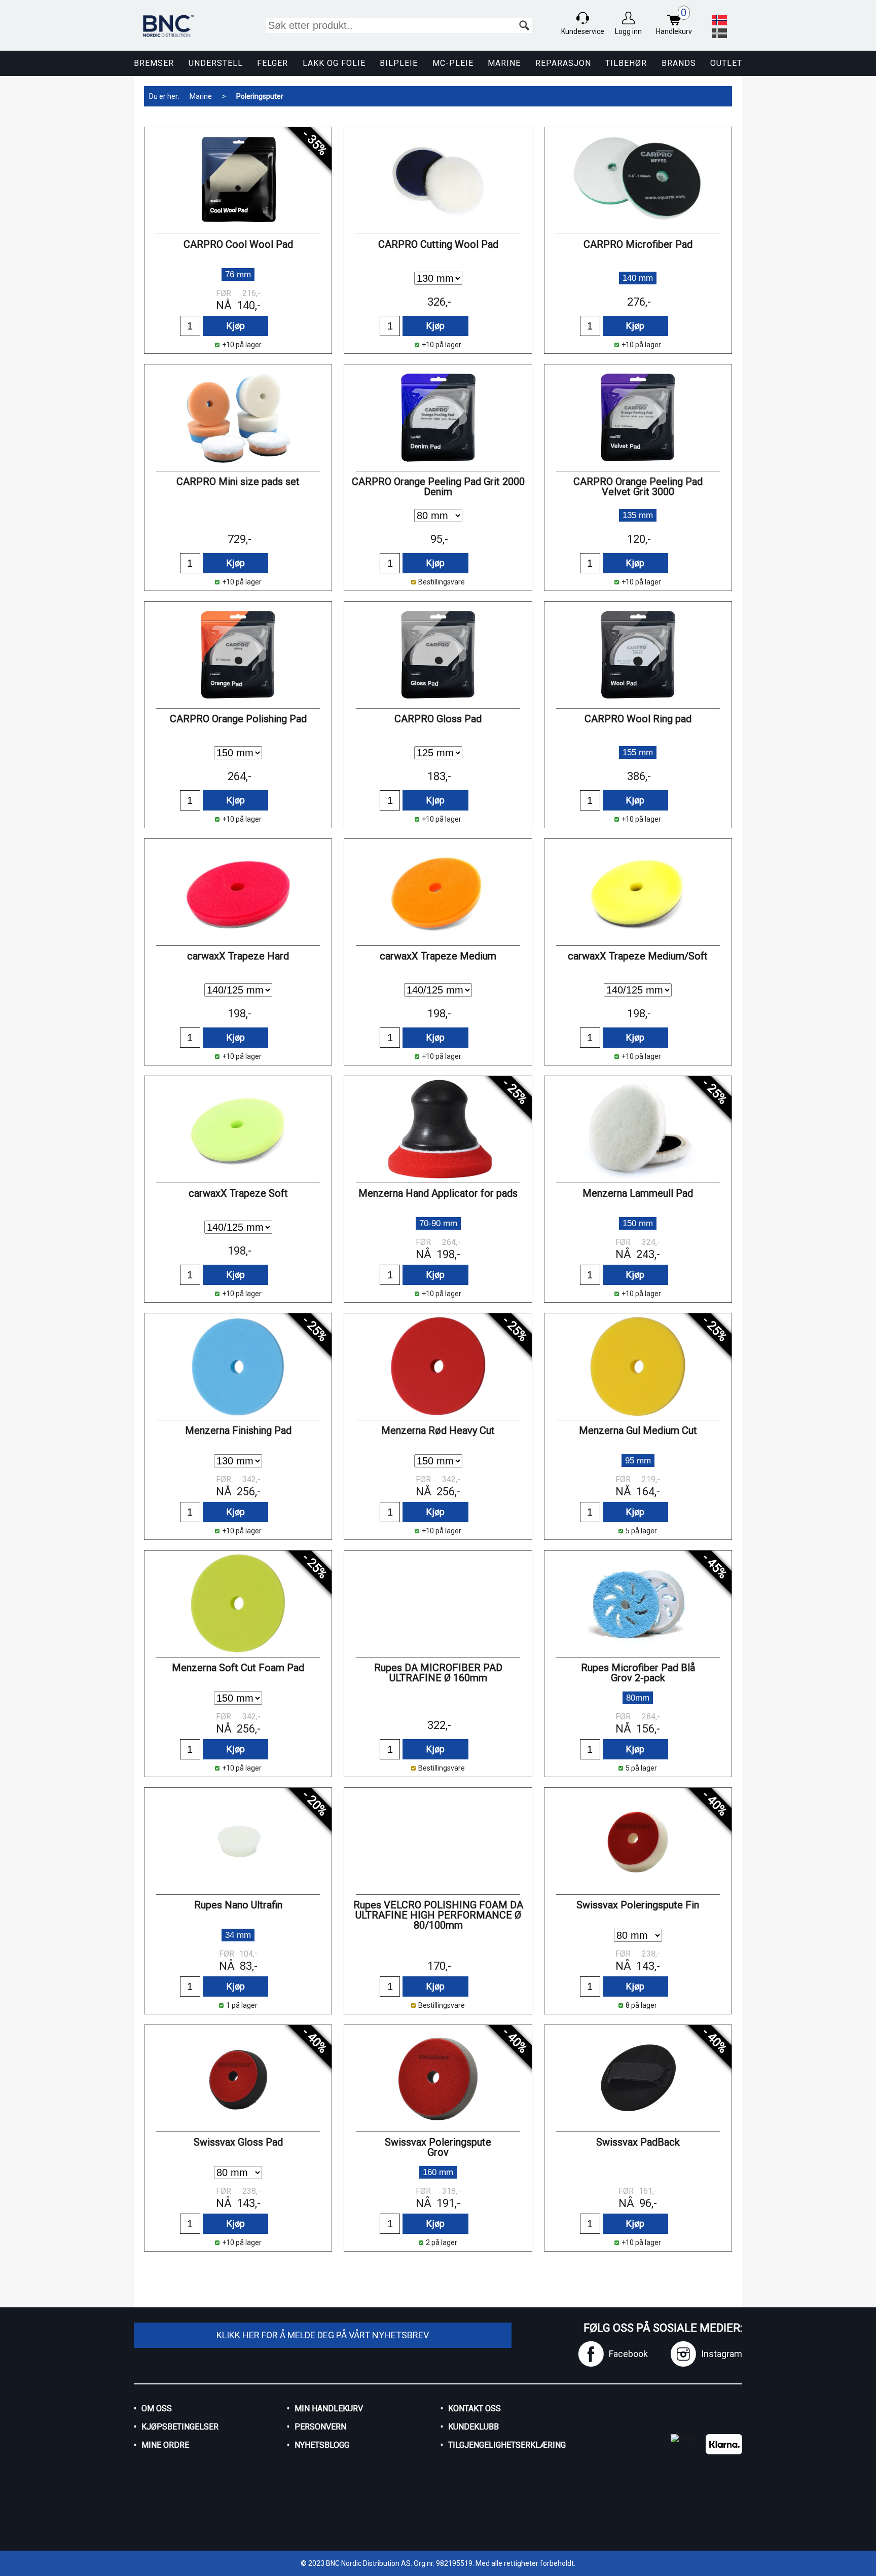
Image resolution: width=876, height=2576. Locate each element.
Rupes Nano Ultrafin (238, 1905)
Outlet (726, 63)
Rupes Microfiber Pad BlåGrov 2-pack (638, 1673)
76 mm (238, 274)
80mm (638, 1698)
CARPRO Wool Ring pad (638, 719)
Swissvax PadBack (638, 2142)
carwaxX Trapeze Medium (438, 956)
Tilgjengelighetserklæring (507, 2445)
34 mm (238, 1935)
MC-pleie (453, 63)
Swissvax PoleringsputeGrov (438, 2147)
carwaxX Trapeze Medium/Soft (638, 956)
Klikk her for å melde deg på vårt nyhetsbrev (323, 2335)
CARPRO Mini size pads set (238, 482)
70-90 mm (438, 1223)
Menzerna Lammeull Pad (638, 1193)
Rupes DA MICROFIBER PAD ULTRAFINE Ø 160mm (438, 1673)
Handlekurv (674, 22)
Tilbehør (626, 63)
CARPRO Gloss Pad (438, 719)
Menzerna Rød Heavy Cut (438, 1430)
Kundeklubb (473, 2427)
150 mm (638, 1223)
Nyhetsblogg (322, 2445)
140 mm (638, 278)
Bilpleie (399, 63)
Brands (679, 63)
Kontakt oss (474, 2408)
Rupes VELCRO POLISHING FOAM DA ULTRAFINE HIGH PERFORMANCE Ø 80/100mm (438, 1915)
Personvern (320, 2427)
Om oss (157, 2408)
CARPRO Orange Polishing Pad (238, 719)
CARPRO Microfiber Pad (638, 244)
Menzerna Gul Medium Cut (638, 1430)
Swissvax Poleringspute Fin (638, 1905)
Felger (272, 63)
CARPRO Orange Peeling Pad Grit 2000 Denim (438, 487)
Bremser (154, 63)
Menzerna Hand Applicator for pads (438, 1193)
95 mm (638, 1461)
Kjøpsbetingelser (180, 2427)
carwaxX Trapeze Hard (238, 956)
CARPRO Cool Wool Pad (238, 244)
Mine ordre (165, 2445)
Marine (504, 63)
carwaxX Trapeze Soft (238, 1193)
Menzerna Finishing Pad (238, 1430)
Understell (216, 63)
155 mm (638, 752)
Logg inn (628, 31)
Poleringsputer (260, 96)
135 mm (638, 515)
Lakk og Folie (334, 63)
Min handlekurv (329, 2408)
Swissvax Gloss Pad (238, 2142)
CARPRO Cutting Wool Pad (438, 244)
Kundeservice (583, 31)
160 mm (438, 2172)
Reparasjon (563, 63)
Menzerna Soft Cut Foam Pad (238, 1668)
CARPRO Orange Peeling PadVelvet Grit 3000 (638, 487)
